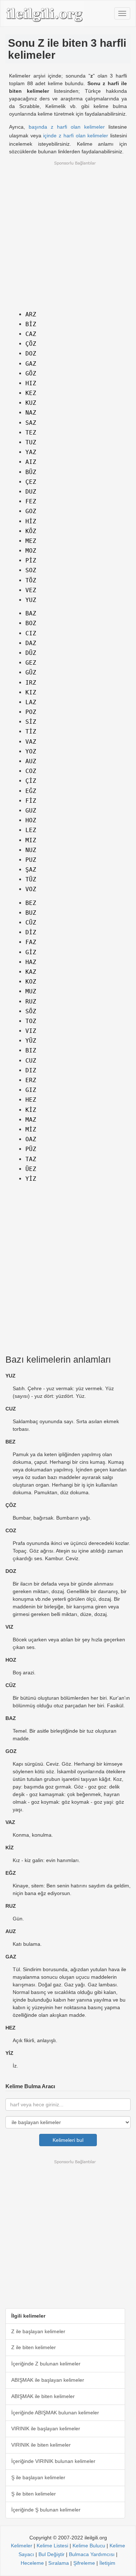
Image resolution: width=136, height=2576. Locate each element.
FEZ (31, 501)
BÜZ (31, 472)
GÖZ (31, 373)
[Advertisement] (68, 234)
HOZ (31, 820)
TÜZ (31, 879)
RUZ (31, 1002)
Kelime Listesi (52, 2546)
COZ (31, 771)
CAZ (31, 334)
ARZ (31, 314)
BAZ (31, 613)
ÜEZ (31, 1169)
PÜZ (31, 1149)
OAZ (31, 1139)
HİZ (31, 521)
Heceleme (32, 2563)
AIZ (31, 462)
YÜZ (31, 1041)
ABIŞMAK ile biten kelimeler (43, 2396)
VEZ (31, 590)
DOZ (31, 354)
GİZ (31, 952)
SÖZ (31, 1011)
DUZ (31, 492)
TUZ (31, 442)
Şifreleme (84, 2563)
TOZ (31, 1021)
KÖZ (31, 531)
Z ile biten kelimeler (34, 2347)
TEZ (31, 433)
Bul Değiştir (51, 2554)
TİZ (31, 732)
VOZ (31, 889)
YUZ (31, 600)
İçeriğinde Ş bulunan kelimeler (46, 2510)
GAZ (31, 364)
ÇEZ (31, 482)
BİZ (31, 324)
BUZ (31, 913)
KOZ (31, 982)
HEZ (31, 1100)
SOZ (31, 570)
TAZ (31, 1159)
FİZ (31, 801)
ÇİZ (31, 781)
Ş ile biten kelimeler (34, 2494)
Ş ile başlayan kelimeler (38, 2477)
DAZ (31, 643)
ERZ (31, 1080)
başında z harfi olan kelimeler (67, 127)
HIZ (31, 383)
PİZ (31, 560)
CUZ (31, 1061)
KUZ (31, 403)
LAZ (31, 702)
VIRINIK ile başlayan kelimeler (46, 2428)
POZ (31, 712)
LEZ (31, 830)
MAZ (31, 1120)
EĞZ (31, 791)
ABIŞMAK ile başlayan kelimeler (48, 2380)
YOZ (31, 751)
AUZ (31, 761)
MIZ (31, 840)
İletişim (107, 2563)
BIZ (31, 1050)
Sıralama (59, 2563)
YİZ (31, 1179)
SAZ (31, 423)
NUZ (31, 850)
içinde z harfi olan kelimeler (76, 136)
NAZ (31, 413)
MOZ (31, 551)
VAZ (31, 742)
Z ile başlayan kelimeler (38, 2331)
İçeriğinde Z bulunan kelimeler (46, 2364)
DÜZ (31, 653)
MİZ (31, 1129)
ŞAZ (31, 870)
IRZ (31, 683)
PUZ (31, 860)
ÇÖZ (31, 344)
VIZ (31, 1031)
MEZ (31, 541)
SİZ (31, 722)
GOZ (31, 511)
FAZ (31, 942)
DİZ (31, 932)
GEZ (31, 663)
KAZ (31, 972)
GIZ (31, 1090)
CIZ (31, 633)
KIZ (31, 692)
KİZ (31, 1110)
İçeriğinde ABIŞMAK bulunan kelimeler (55, 2413)
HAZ (31, 962)
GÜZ (31, 672)
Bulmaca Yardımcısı (92, 2554)
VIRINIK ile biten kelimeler (41, 2445)
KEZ (31, 393)
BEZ (31, 903)
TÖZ (31, 580)
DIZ (31, 1070)
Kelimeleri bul (68, 2140)
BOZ (31, 623)
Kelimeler (22, 2546)
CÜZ (31, 923)
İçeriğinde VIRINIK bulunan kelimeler (53, 2461)
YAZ (31, 452)
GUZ (31, 811)
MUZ (31, 991)
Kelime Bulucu (89, 2546)
